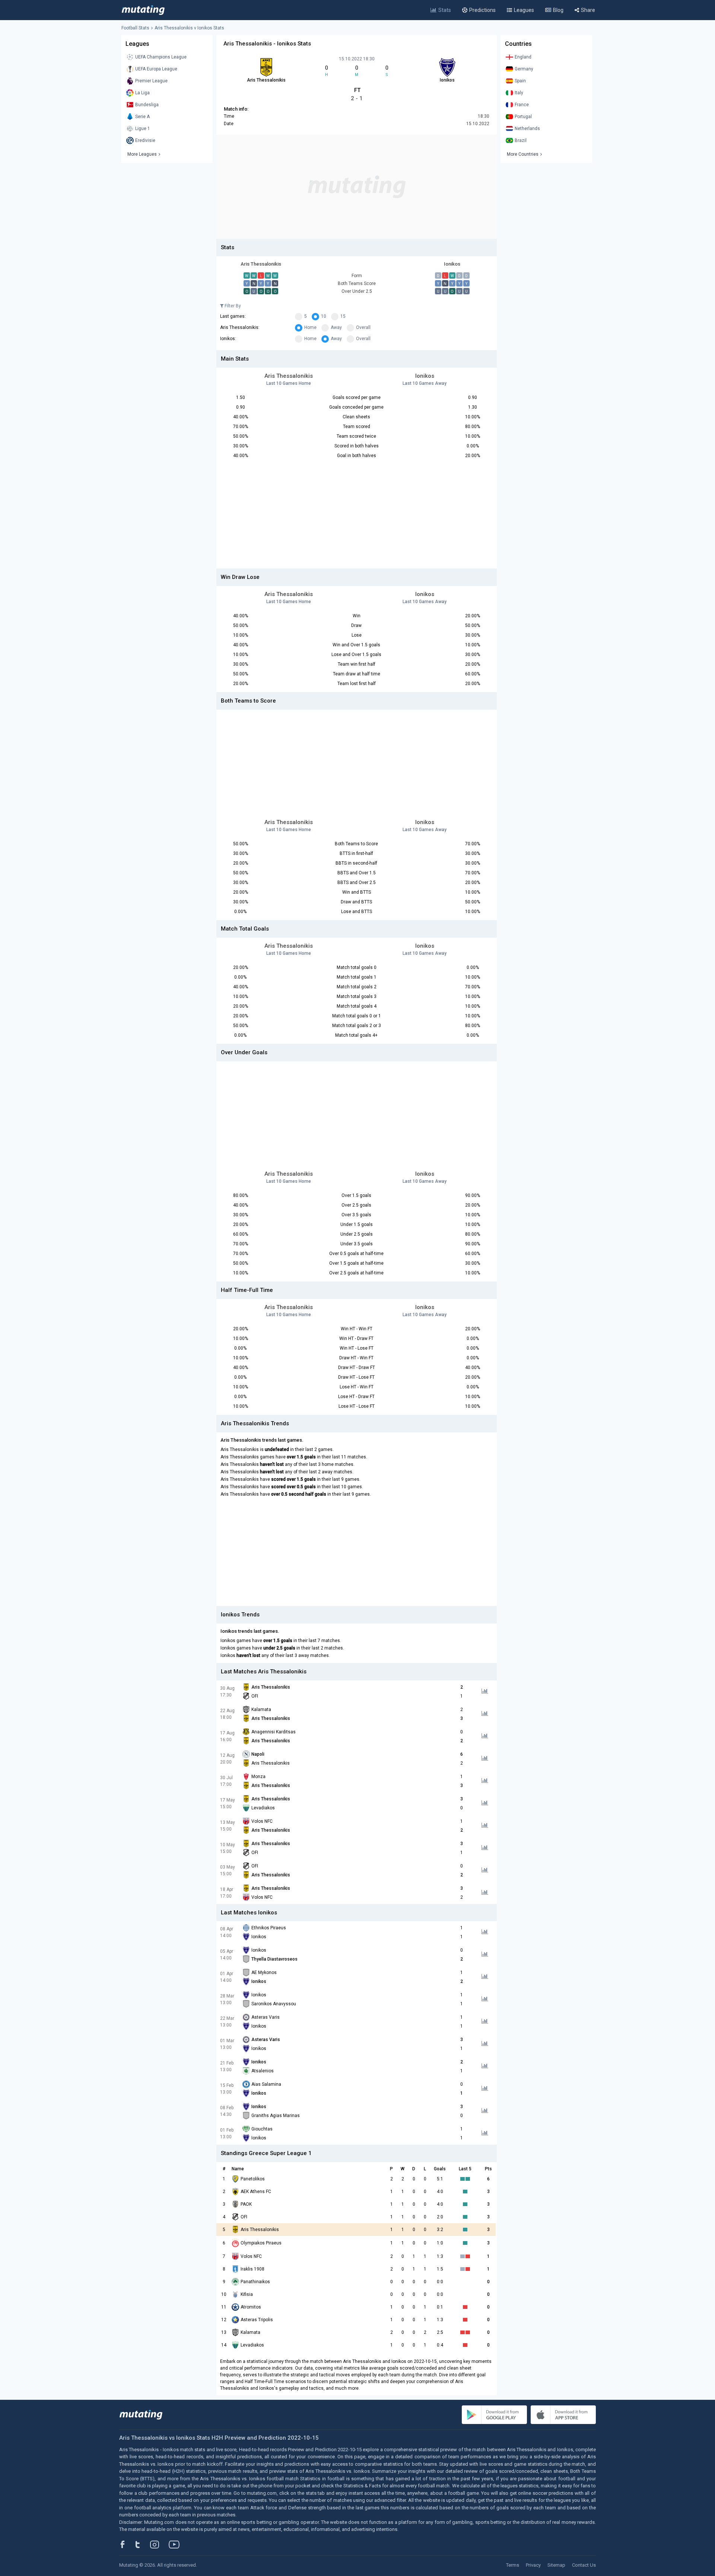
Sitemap (556, 2565)
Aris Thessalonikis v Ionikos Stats (189, 28)
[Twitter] (142, 2544)
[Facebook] (127, 2544)
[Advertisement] (357, 187)
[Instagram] (160, 2544)
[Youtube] (177, 2544)
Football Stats (135, 28)
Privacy (533, 2565)
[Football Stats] (143, 10)
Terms (513, 2565)
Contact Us (584, 2565)
